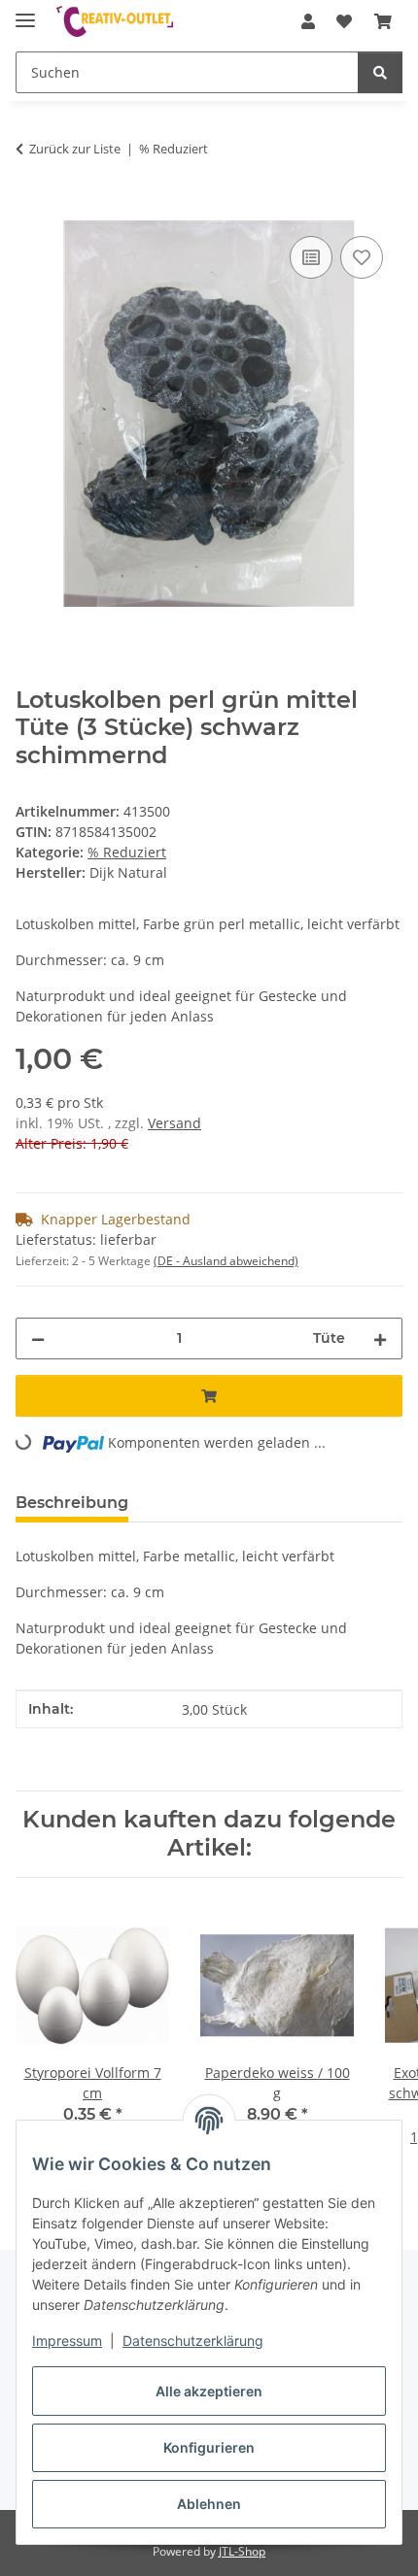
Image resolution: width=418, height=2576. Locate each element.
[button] (308, 21)
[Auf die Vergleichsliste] (311, 257)
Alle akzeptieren (209, 2391)
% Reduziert (127, 852)
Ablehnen (209, 2504)
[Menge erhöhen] (380, 1338)
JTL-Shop (242, 2551)
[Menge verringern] (38, 1338)
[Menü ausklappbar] (25, 12)
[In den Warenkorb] (31, 210)
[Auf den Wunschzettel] (362, 257)
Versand (174, 1123)
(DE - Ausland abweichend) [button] (226, 1261)
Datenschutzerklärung (193, 2341)
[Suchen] (380, 72)
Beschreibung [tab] (72, 1503)
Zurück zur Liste (75, 149)
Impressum (67, 2341)
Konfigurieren (209, 2447)
